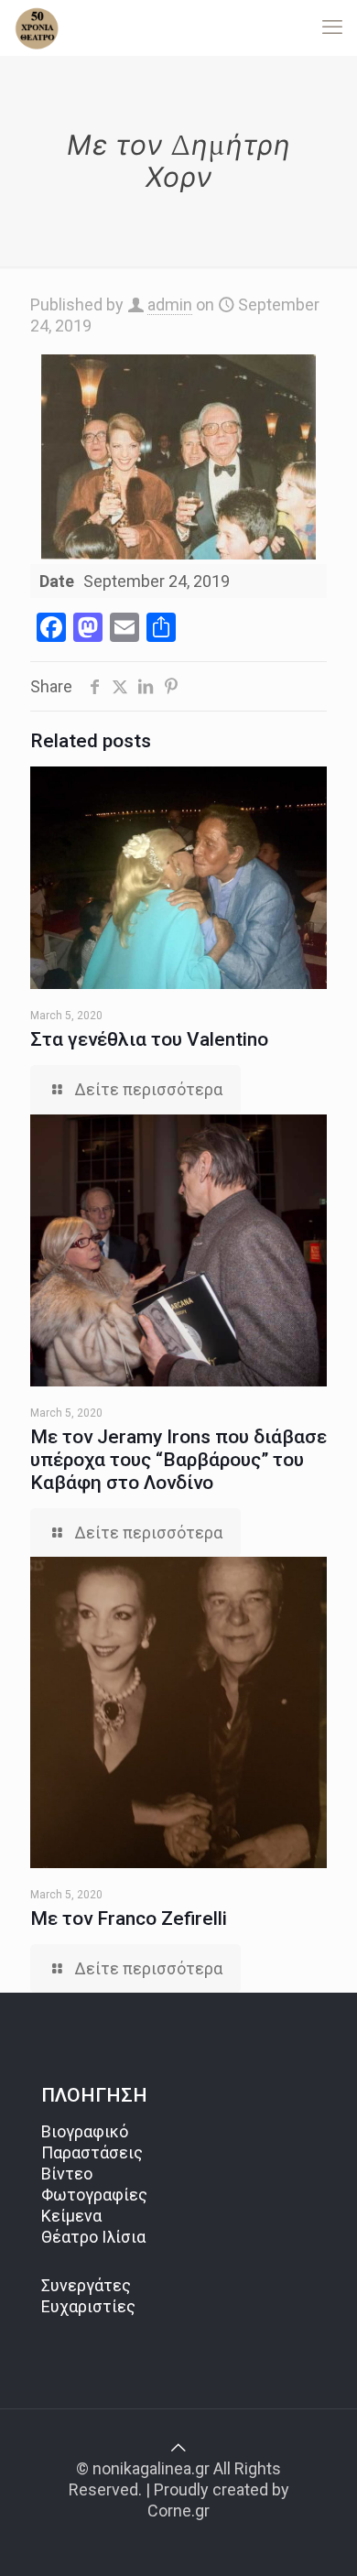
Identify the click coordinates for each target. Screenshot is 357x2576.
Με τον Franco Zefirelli (129, 1918)
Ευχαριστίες (88, 2306)
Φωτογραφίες (94, 2195)
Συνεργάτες (86, 2285)
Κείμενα (71, 2216)
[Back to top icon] (178, 2447)
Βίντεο (67, 2174)
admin (170, 304)
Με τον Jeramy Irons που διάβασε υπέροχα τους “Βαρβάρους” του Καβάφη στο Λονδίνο (178, 1460)
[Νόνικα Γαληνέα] (37, 27)
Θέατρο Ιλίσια (93, 2237)
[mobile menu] (332, 27)
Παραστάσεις (92, 2152)
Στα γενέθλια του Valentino (149, 1039)
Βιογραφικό (85, 2131)
